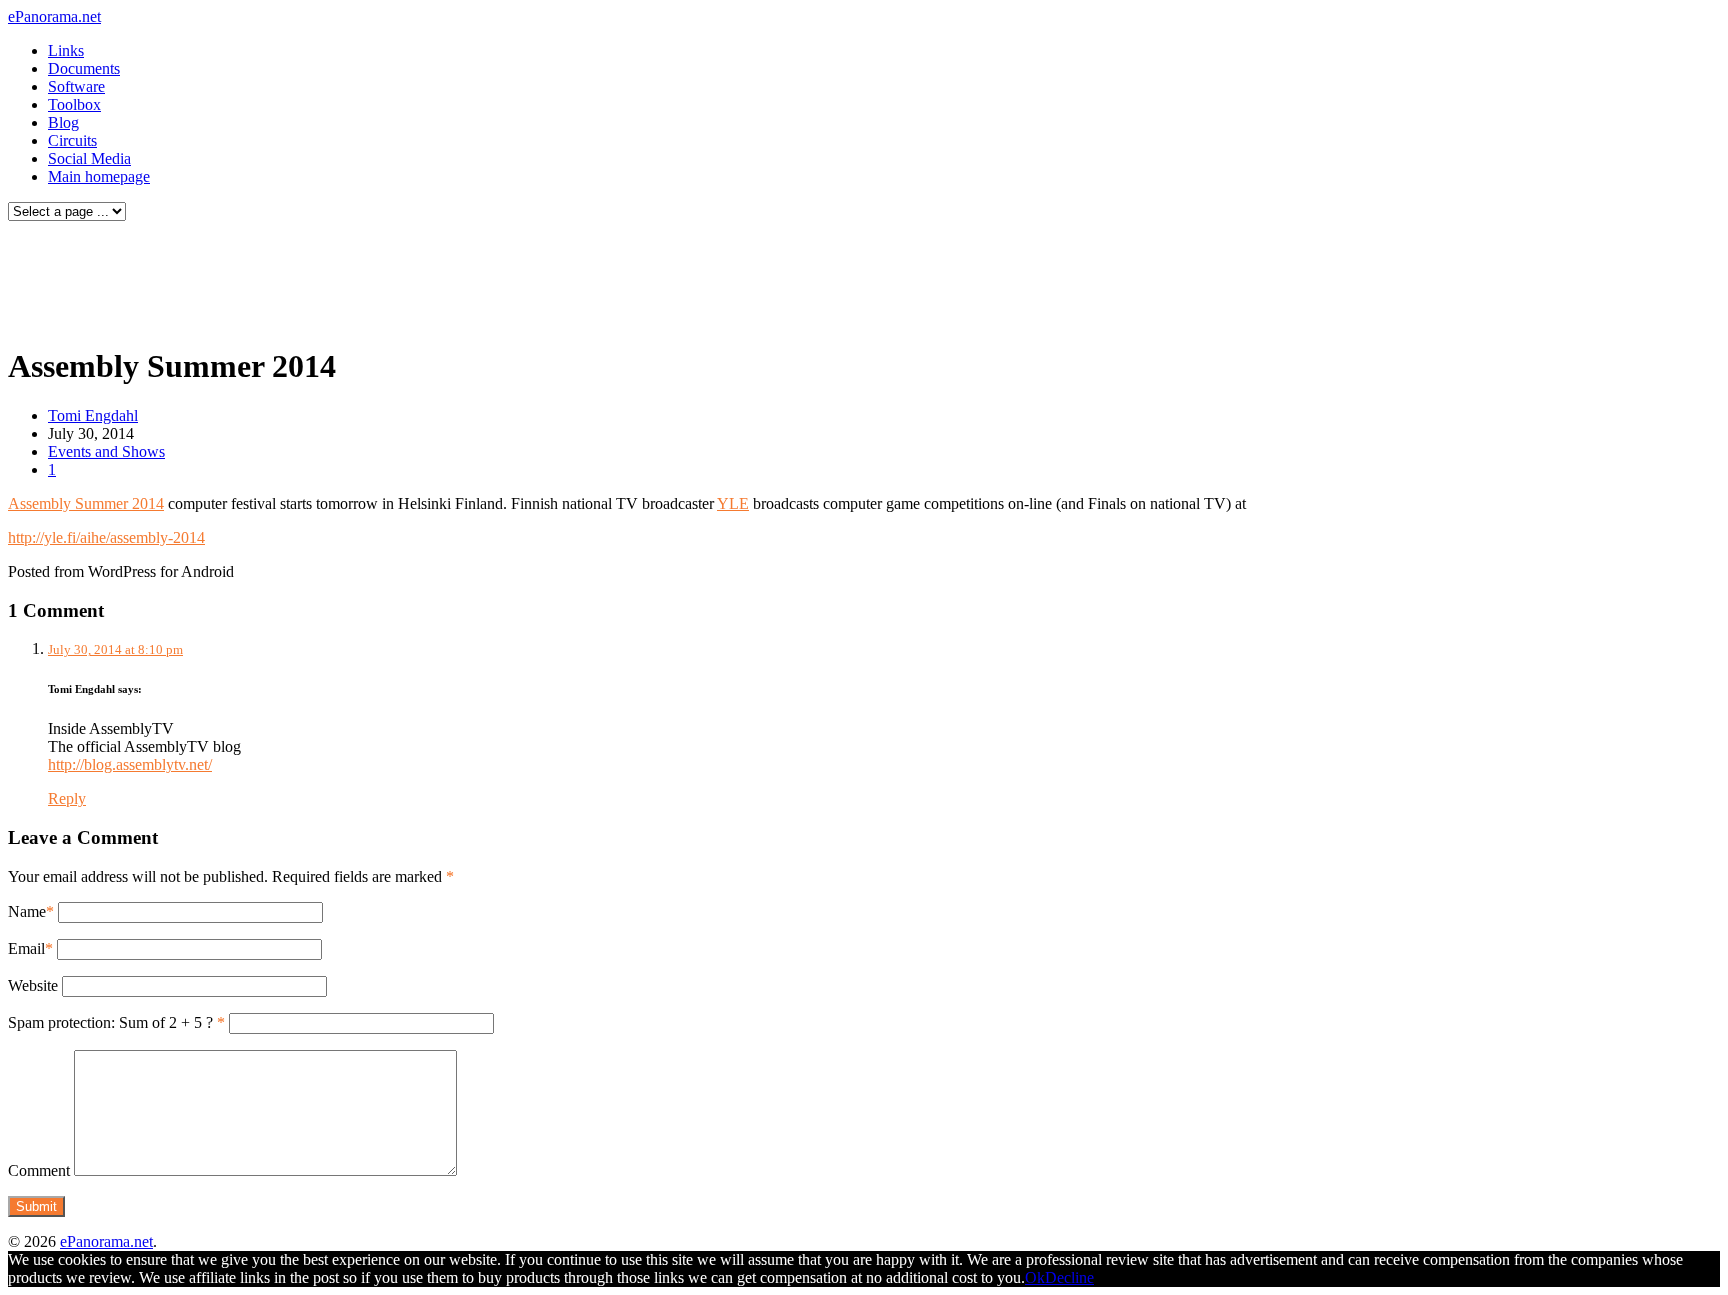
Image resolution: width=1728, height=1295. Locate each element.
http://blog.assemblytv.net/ (130, 764)
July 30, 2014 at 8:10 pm (115, 649)
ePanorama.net (54, 16)
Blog (63, 122)
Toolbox (74, 104)
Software (76, 86)
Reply (67, 798)
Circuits (72, 140)
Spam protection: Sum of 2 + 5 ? (110, 1022)
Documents (84, 68)
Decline (1069, 1277)
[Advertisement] (384, 278)
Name (27, 911)
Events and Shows (106, 451)
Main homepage (99, 176)
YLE (733, 503)
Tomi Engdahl (93, 415)
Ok (1035, 1277)
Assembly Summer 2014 (86, 503)
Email (26, 948)
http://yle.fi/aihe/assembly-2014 (106, 537)
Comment (39, 1170)
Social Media (89, 158)
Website (33, 985)
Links (66, 50)
